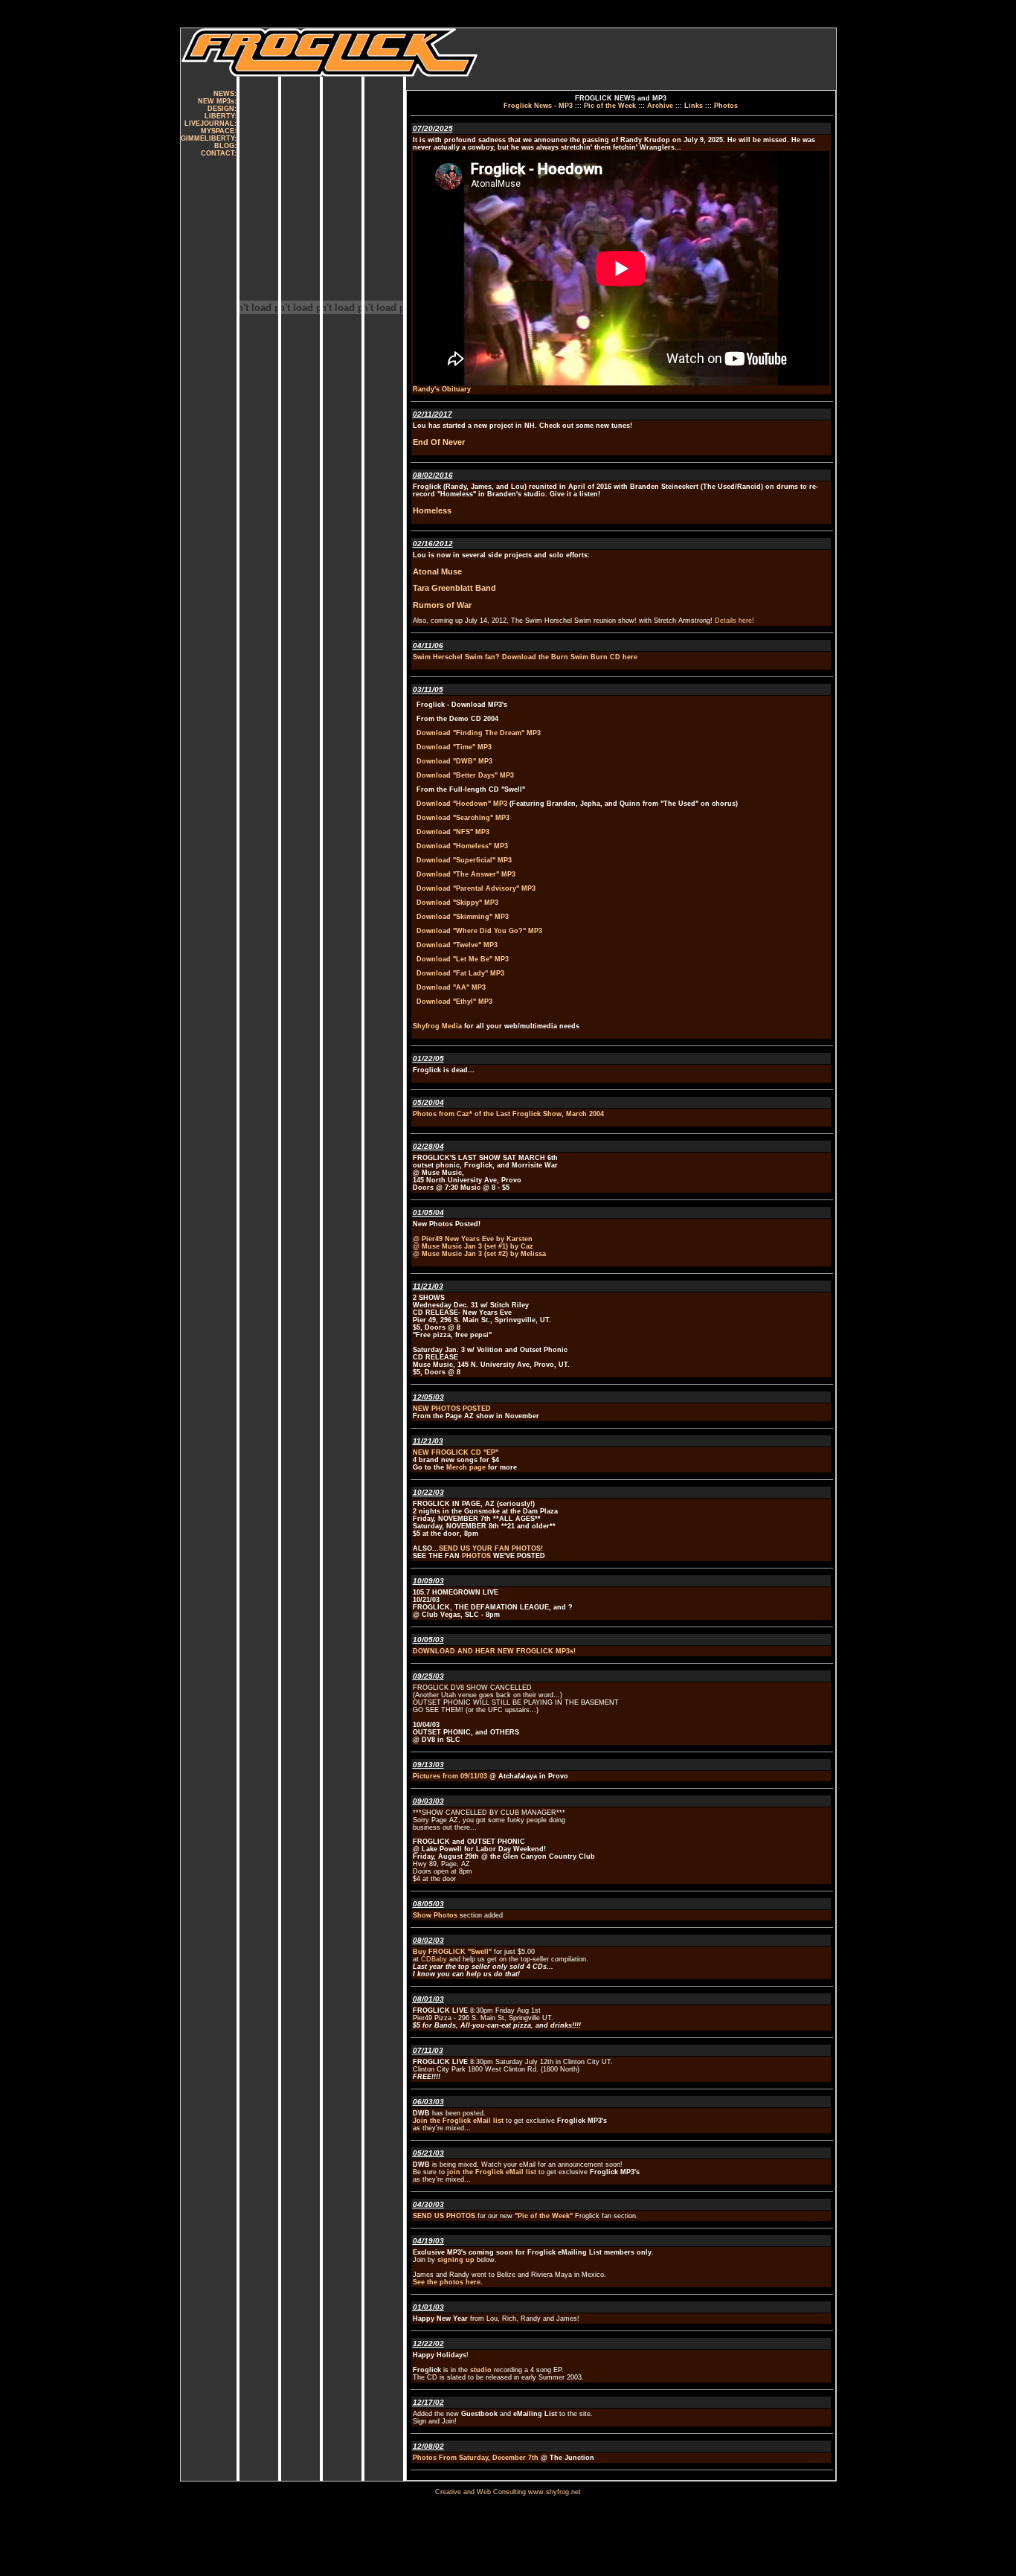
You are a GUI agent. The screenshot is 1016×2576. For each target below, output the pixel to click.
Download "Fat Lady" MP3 (460, 973)
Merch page (465, 1467)
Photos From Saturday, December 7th (476, 2458)
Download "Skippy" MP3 (457, 903)
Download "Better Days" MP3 (465, 775)
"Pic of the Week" (544, 2216)
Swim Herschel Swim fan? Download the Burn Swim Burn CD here (525, 657)
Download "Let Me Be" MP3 (463, 959)
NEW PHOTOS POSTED (452, 1409)
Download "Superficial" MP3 (464, 860)
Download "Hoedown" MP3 (462, 804)
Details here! (734, 621)
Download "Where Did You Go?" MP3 (479, 931)
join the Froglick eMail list (491, 2172)
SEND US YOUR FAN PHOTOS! (491, 1548)
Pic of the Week (610, 106)
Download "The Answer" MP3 (466, 874)
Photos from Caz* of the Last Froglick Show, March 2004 (508, 1114)
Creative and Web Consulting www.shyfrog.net (508, 2492)
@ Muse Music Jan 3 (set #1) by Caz (473, 1246)
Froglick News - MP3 (538, 106)
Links (694, 106)
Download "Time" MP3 (454, 747)
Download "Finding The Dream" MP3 (479, 733)
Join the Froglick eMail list (458, 2121)
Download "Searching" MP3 (463, 818)
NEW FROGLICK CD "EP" (456, 1452)
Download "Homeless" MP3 (462, 846)
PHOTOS (475, 1556)
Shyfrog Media (437, 1026)
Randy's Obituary (442, 389)
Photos (726, 106)
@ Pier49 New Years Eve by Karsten (473, 1239)
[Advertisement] (482, 14)
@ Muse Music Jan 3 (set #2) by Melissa (479, 1254)
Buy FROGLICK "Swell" (452, 1952)
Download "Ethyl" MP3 (454, 1002)
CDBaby (434, 1959)
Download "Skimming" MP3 (463, 917)
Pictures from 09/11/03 (451, 1776)
